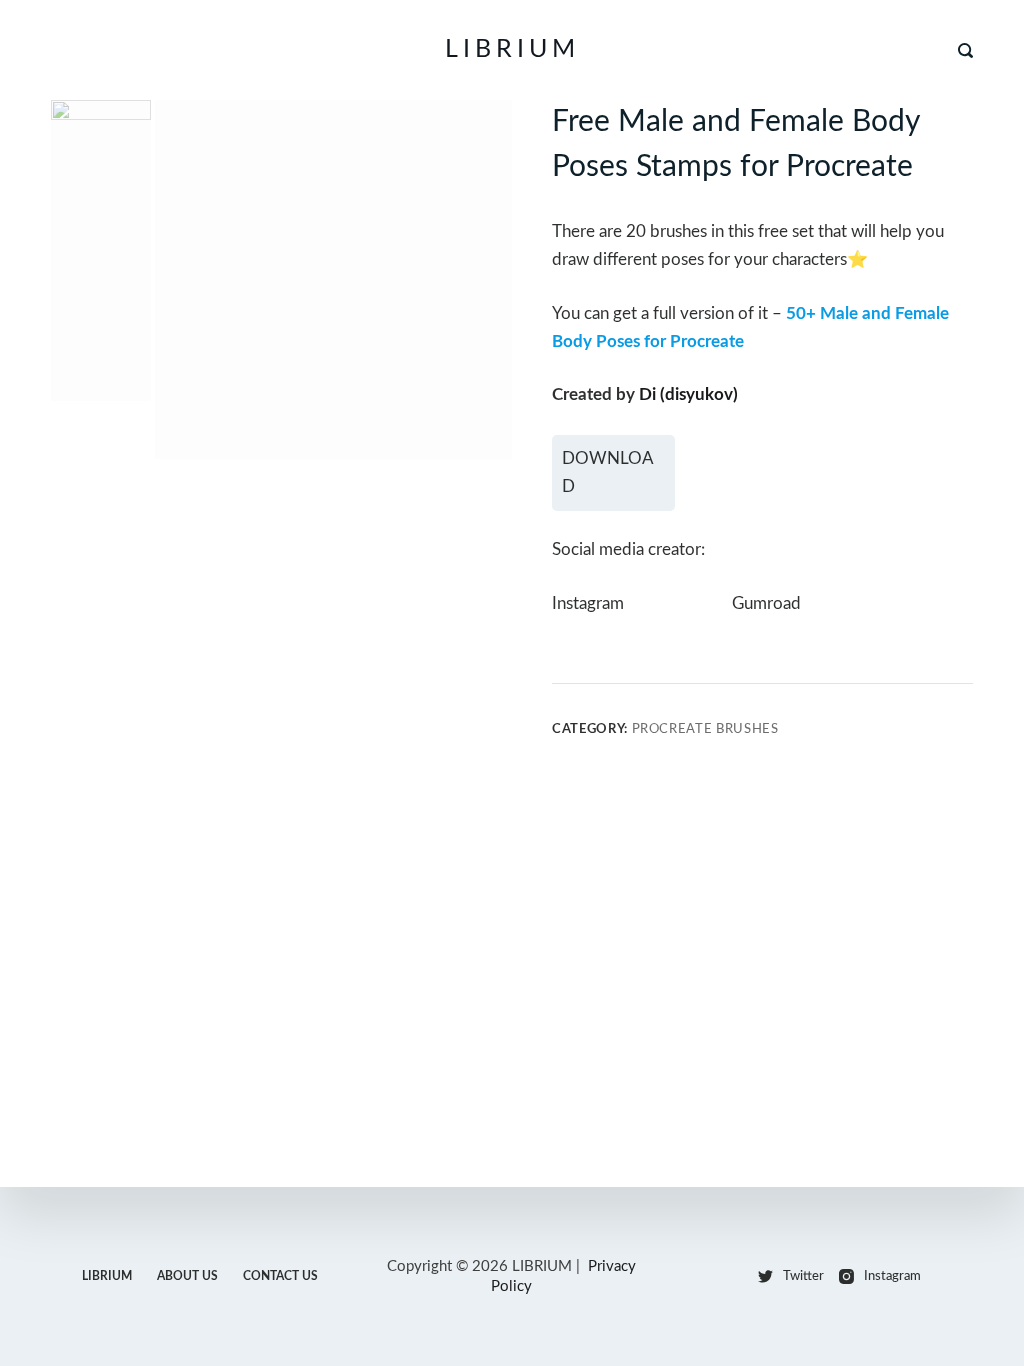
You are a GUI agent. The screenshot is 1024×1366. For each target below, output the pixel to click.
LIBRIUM (512, 49)
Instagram (588, 603)
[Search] (965, 50)
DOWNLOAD (608, 472)
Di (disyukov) (688, 394)
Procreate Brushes (705, 729)
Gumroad (766, 603)
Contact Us (280, 1276)
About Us (187, 1276)
